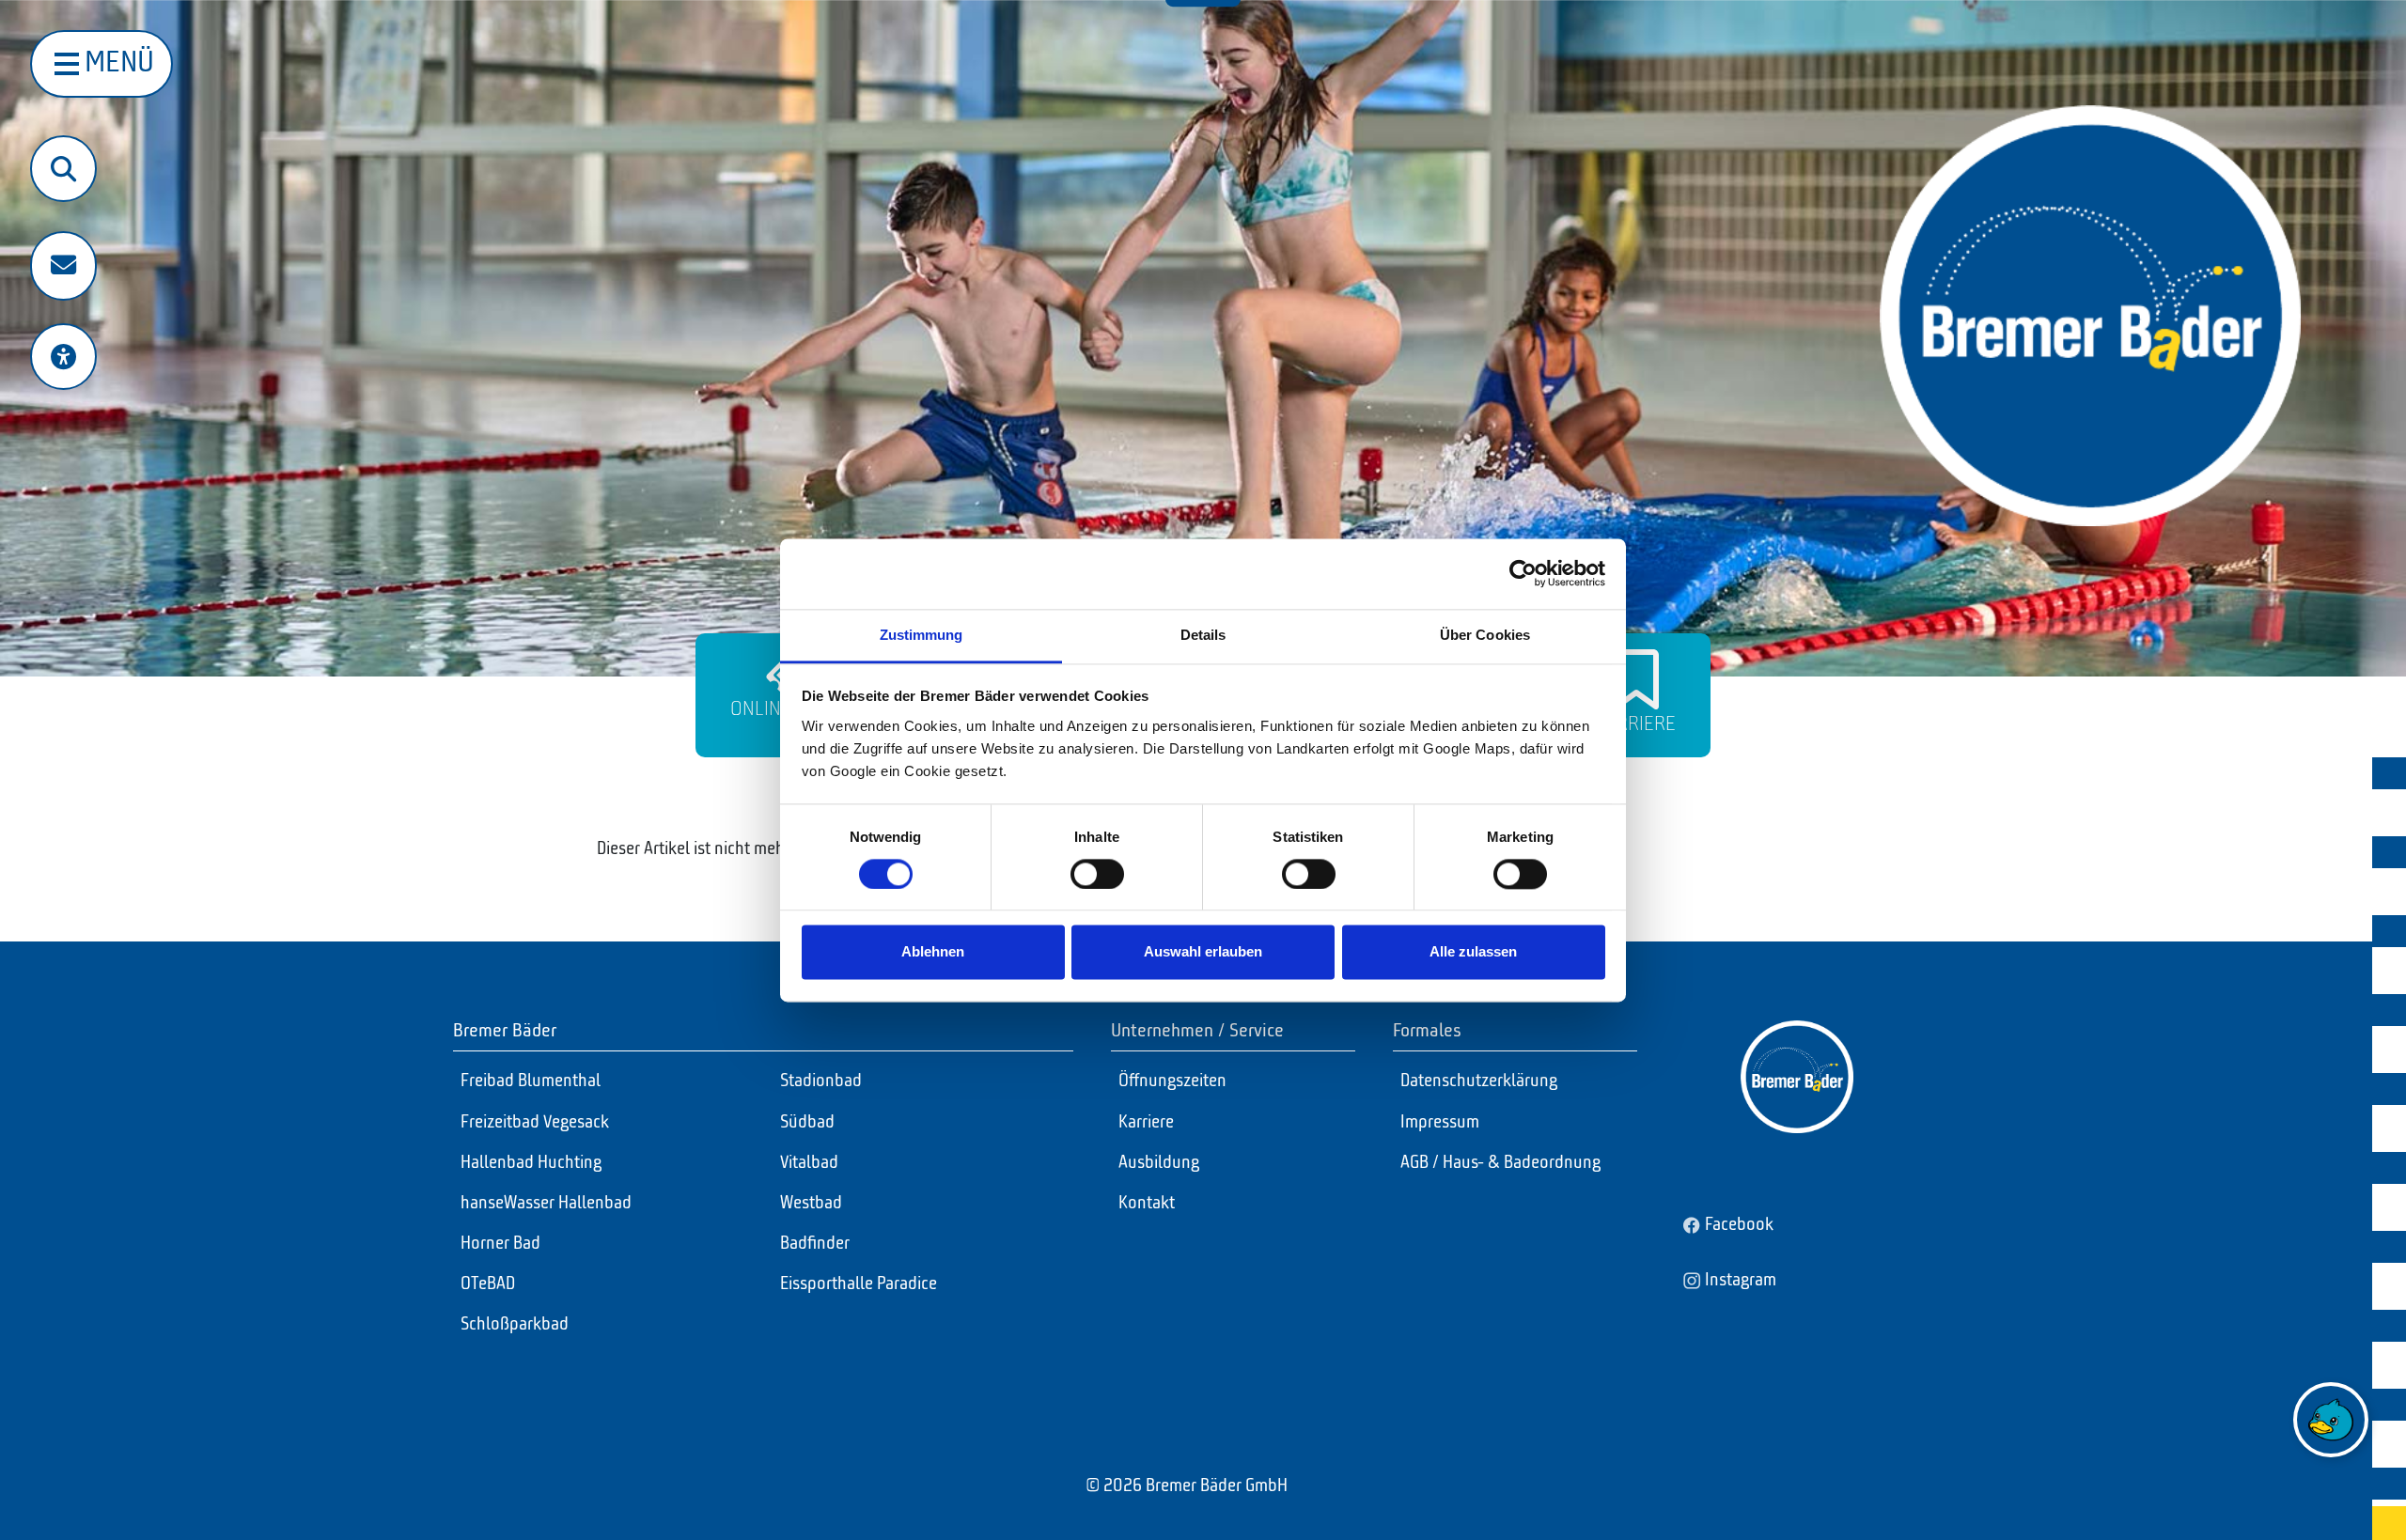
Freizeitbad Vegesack (535, 1123)
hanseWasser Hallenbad (546, 1204)
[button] (63, 266)
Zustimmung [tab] (922, 635)
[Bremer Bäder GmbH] (2090, 316)
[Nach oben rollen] (2332, 1494)
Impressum (1440, 1123)
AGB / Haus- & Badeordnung (1500, 1163)
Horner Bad (500, 1244)
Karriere (1636, 724)
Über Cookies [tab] (1485, 635)
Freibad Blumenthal (531, 1081)
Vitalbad (809, 1163)
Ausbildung (1159, 1163)
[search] (63, 169)
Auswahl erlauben (1203, 952)
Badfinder (815, 1244)
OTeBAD (488, 1284)
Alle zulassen (1473, 952)
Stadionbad (821, 1081)
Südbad (807, 1123)
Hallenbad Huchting (531, 1163)
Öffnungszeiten (1172, 1081)
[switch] (1097, 874)
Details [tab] (1203, 635)
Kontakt (1147, 1204)
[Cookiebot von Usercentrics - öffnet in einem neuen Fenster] (1523, 573)
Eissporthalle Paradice (859, 1284)
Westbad (811, 1204)
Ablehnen (933, 952)
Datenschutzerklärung (1479, 1081)
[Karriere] (1636, 679)
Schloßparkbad (515, 1325)
